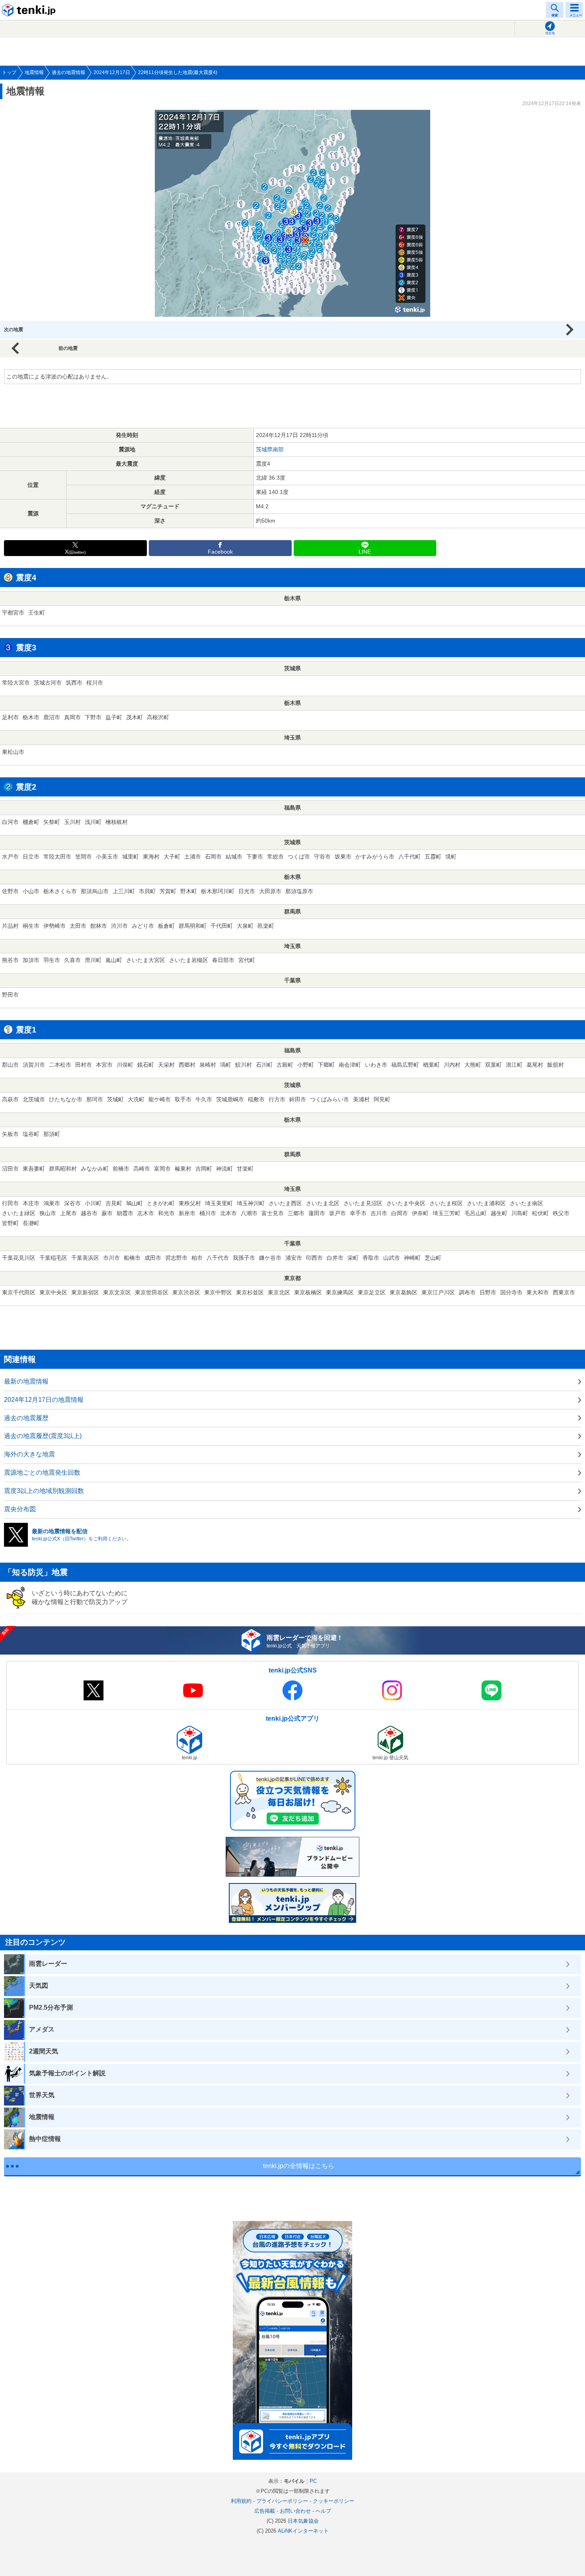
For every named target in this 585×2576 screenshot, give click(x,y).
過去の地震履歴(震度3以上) (43, 1436)
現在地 (550, 33)
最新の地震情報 (26, 1381)
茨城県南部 (270, 449)
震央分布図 (20, 1509)
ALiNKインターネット (303, 2531)
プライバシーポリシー (282, 2501)
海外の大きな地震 (29, 1454)
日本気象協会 (303, 2521)
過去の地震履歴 (26, 1418)
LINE (365, 552)
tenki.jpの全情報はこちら (299, 2166)
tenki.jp (30, 10)
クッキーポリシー (333, 2501)
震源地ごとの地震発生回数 (42, 1472)
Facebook (220, 552)
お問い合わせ (295, 2511)
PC (313, 2481)
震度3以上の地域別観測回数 (44, 1491)
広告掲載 (265, 2511)
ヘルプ (323, 2511)
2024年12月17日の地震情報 (44, 1400)
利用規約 (241, 2501)
